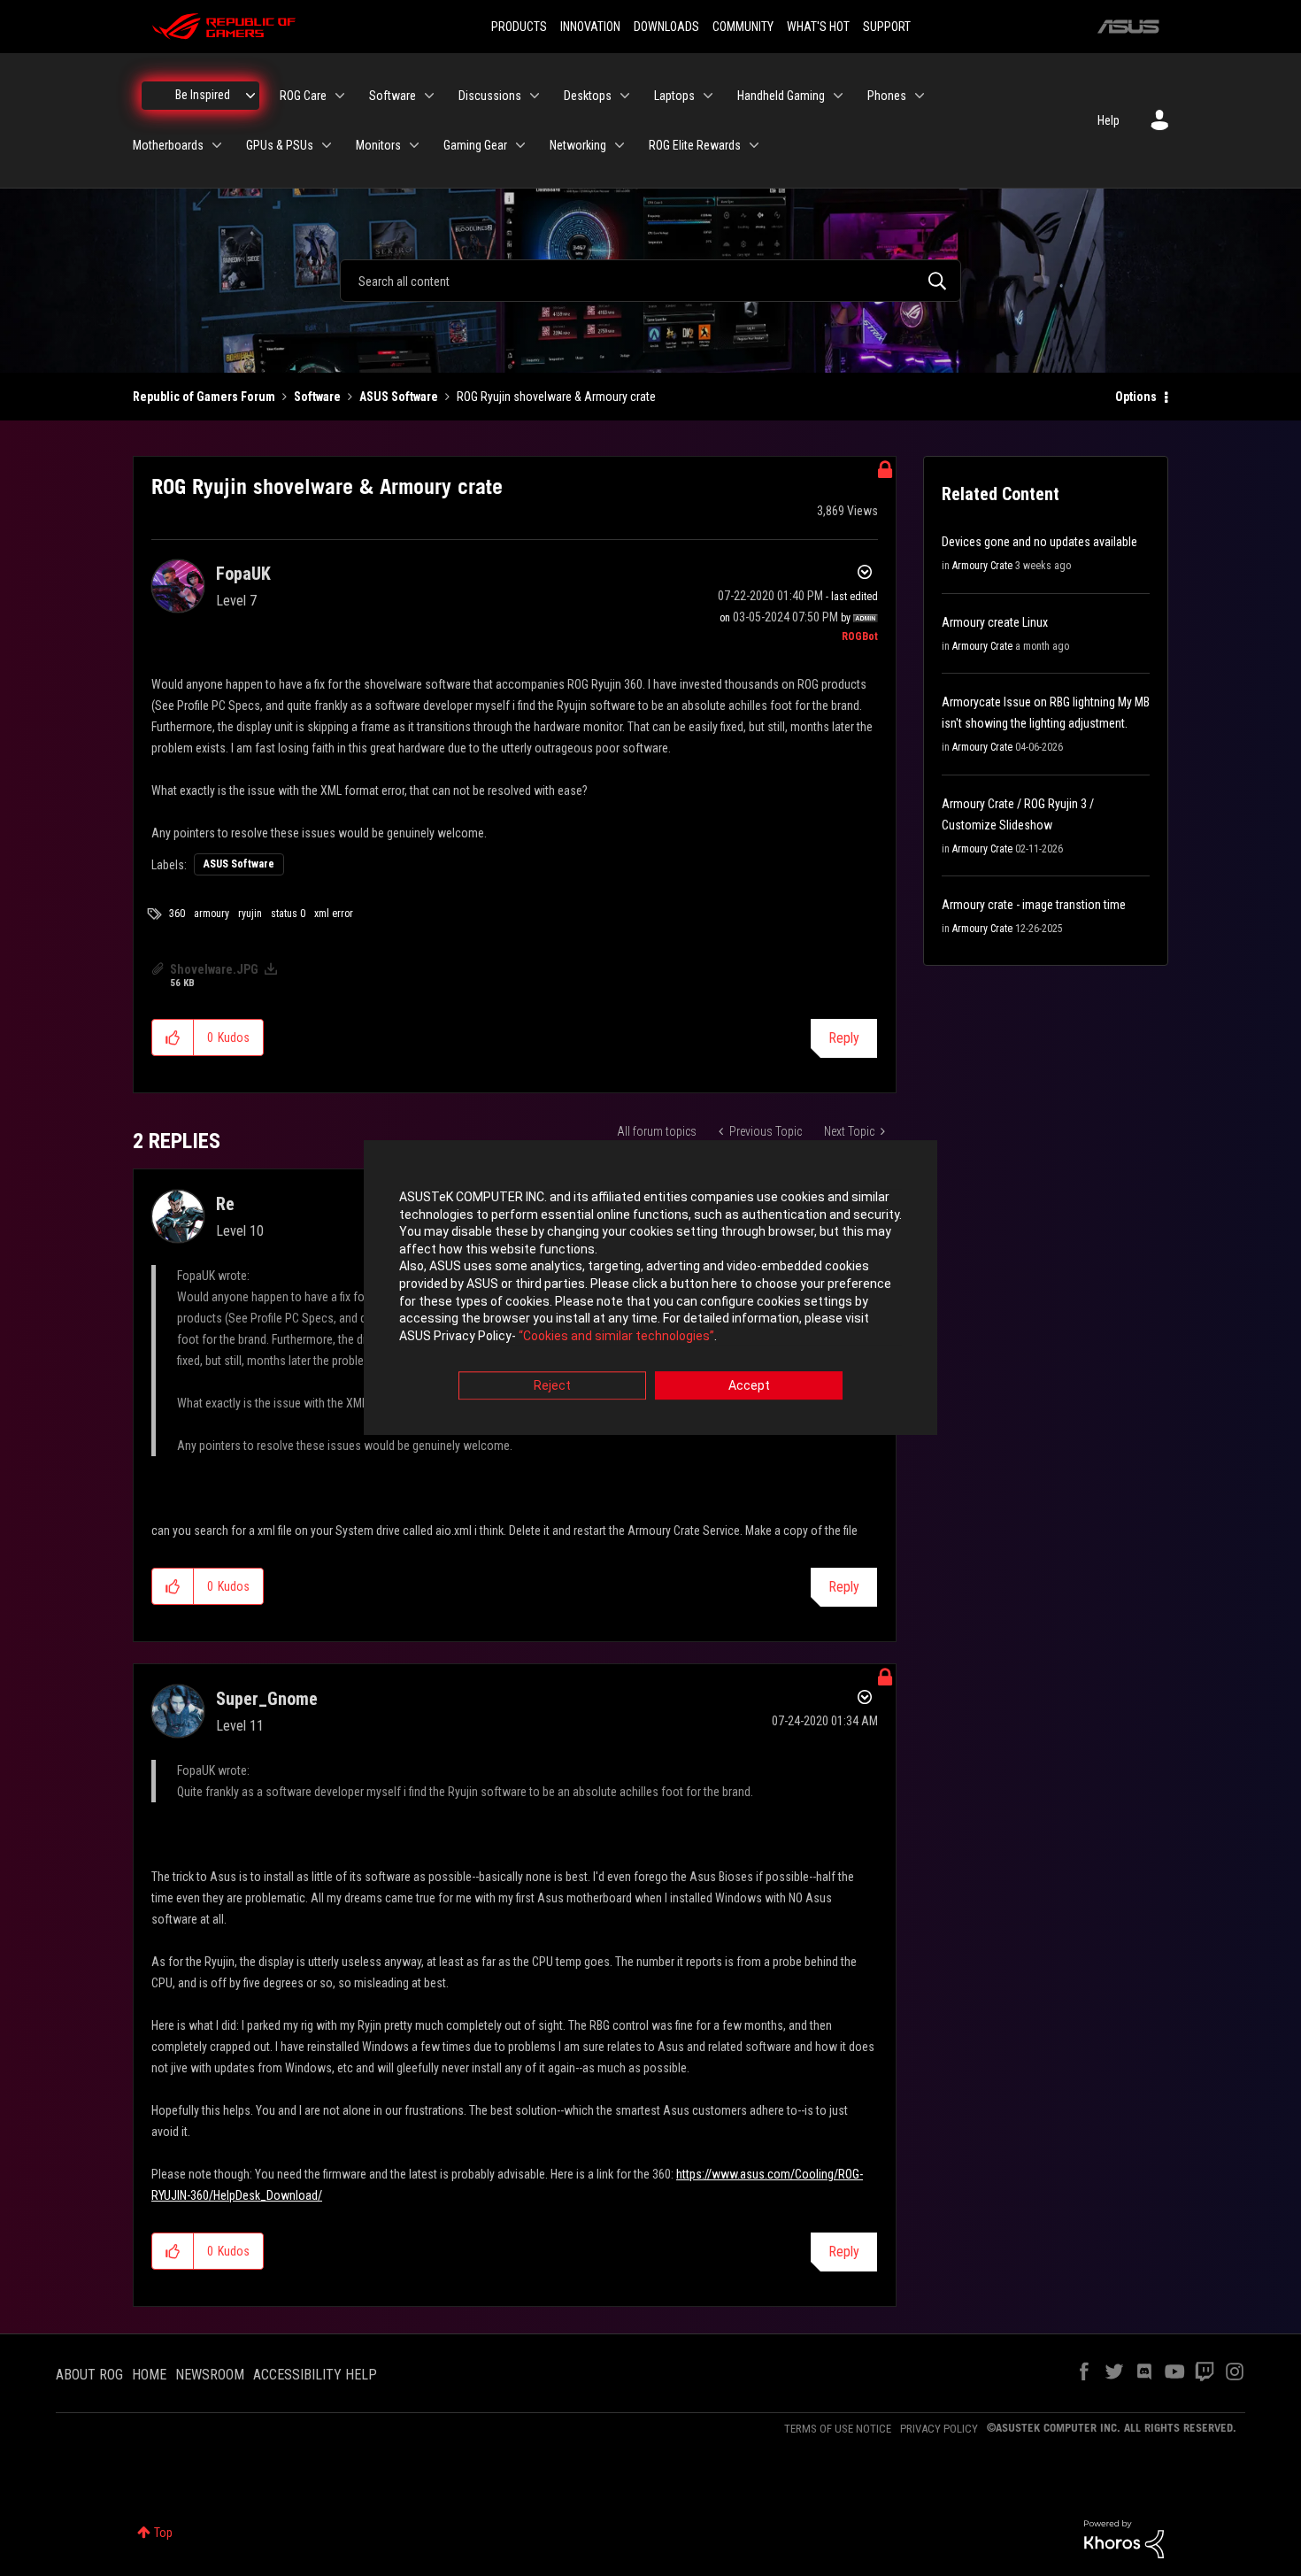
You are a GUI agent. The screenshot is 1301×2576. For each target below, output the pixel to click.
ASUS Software (399, 397)
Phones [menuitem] (887, 96)
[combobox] (650, 281)
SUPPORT (887, 27)
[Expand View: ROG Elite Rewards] (754, 145)
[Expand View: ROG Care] (340, 96)
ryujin (250, 914)
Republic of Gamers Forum (204, 397)
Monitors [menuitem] (378, 145)
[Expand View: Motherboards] (217, 145)
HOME (149, 2375)
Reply (844, 1038)
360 (177, 914)
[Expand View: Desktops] (625, 96)
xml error (334, 914)
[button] (173, 1037)
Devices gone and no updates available (1039, 542)
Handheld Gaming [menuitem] (781, 96)
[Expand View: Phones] (920, 96)
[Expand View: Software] (429, 96)
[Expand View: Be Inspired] (250, 96)
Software (317, 397)
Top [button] (163, 2533)
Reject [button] (552, 1386)
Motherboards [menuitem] (168, 145)
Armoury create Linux (995, 622)
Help (1109, 120)
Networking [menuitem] (578, 145)
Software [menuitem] (393, 96)
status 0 (288, 914)
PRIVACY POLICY (939, 2429)
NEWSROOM (210, 2375)
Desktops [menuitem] (588, 96)
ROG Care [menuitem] (303, 96)
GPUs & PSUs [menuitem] (280, 145)
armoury (212, 914)
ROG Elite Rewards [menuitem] (695, 145)
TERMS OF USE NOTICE (838, 2429)
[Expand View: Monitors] (414, 145)
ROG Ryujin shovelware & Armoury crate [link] (556, 397)
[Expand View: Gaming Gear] (520, 145)
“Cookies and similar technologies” (616, 1336)
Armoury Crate (982, 566)
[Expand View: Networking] (620, 145)
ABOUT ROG (89, 2375)
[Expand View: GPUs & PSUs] (327, 145)
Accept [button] (749, 1386)
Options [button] (1136, 397)
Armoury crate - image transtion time (1034, 905)
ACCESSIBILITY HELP (315, 2375)
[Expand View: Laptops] (708, 96)
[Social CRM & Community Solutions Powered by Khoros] (1124, 2538)
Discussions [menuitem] (490, 96)
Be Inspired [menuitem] (203, 95)
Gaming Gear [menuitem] (475, 145)
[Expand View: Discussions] (535, 96)
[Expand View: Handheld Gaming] (838, 96)
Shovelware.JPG (214, 969)
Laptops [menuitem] (674, 96)
